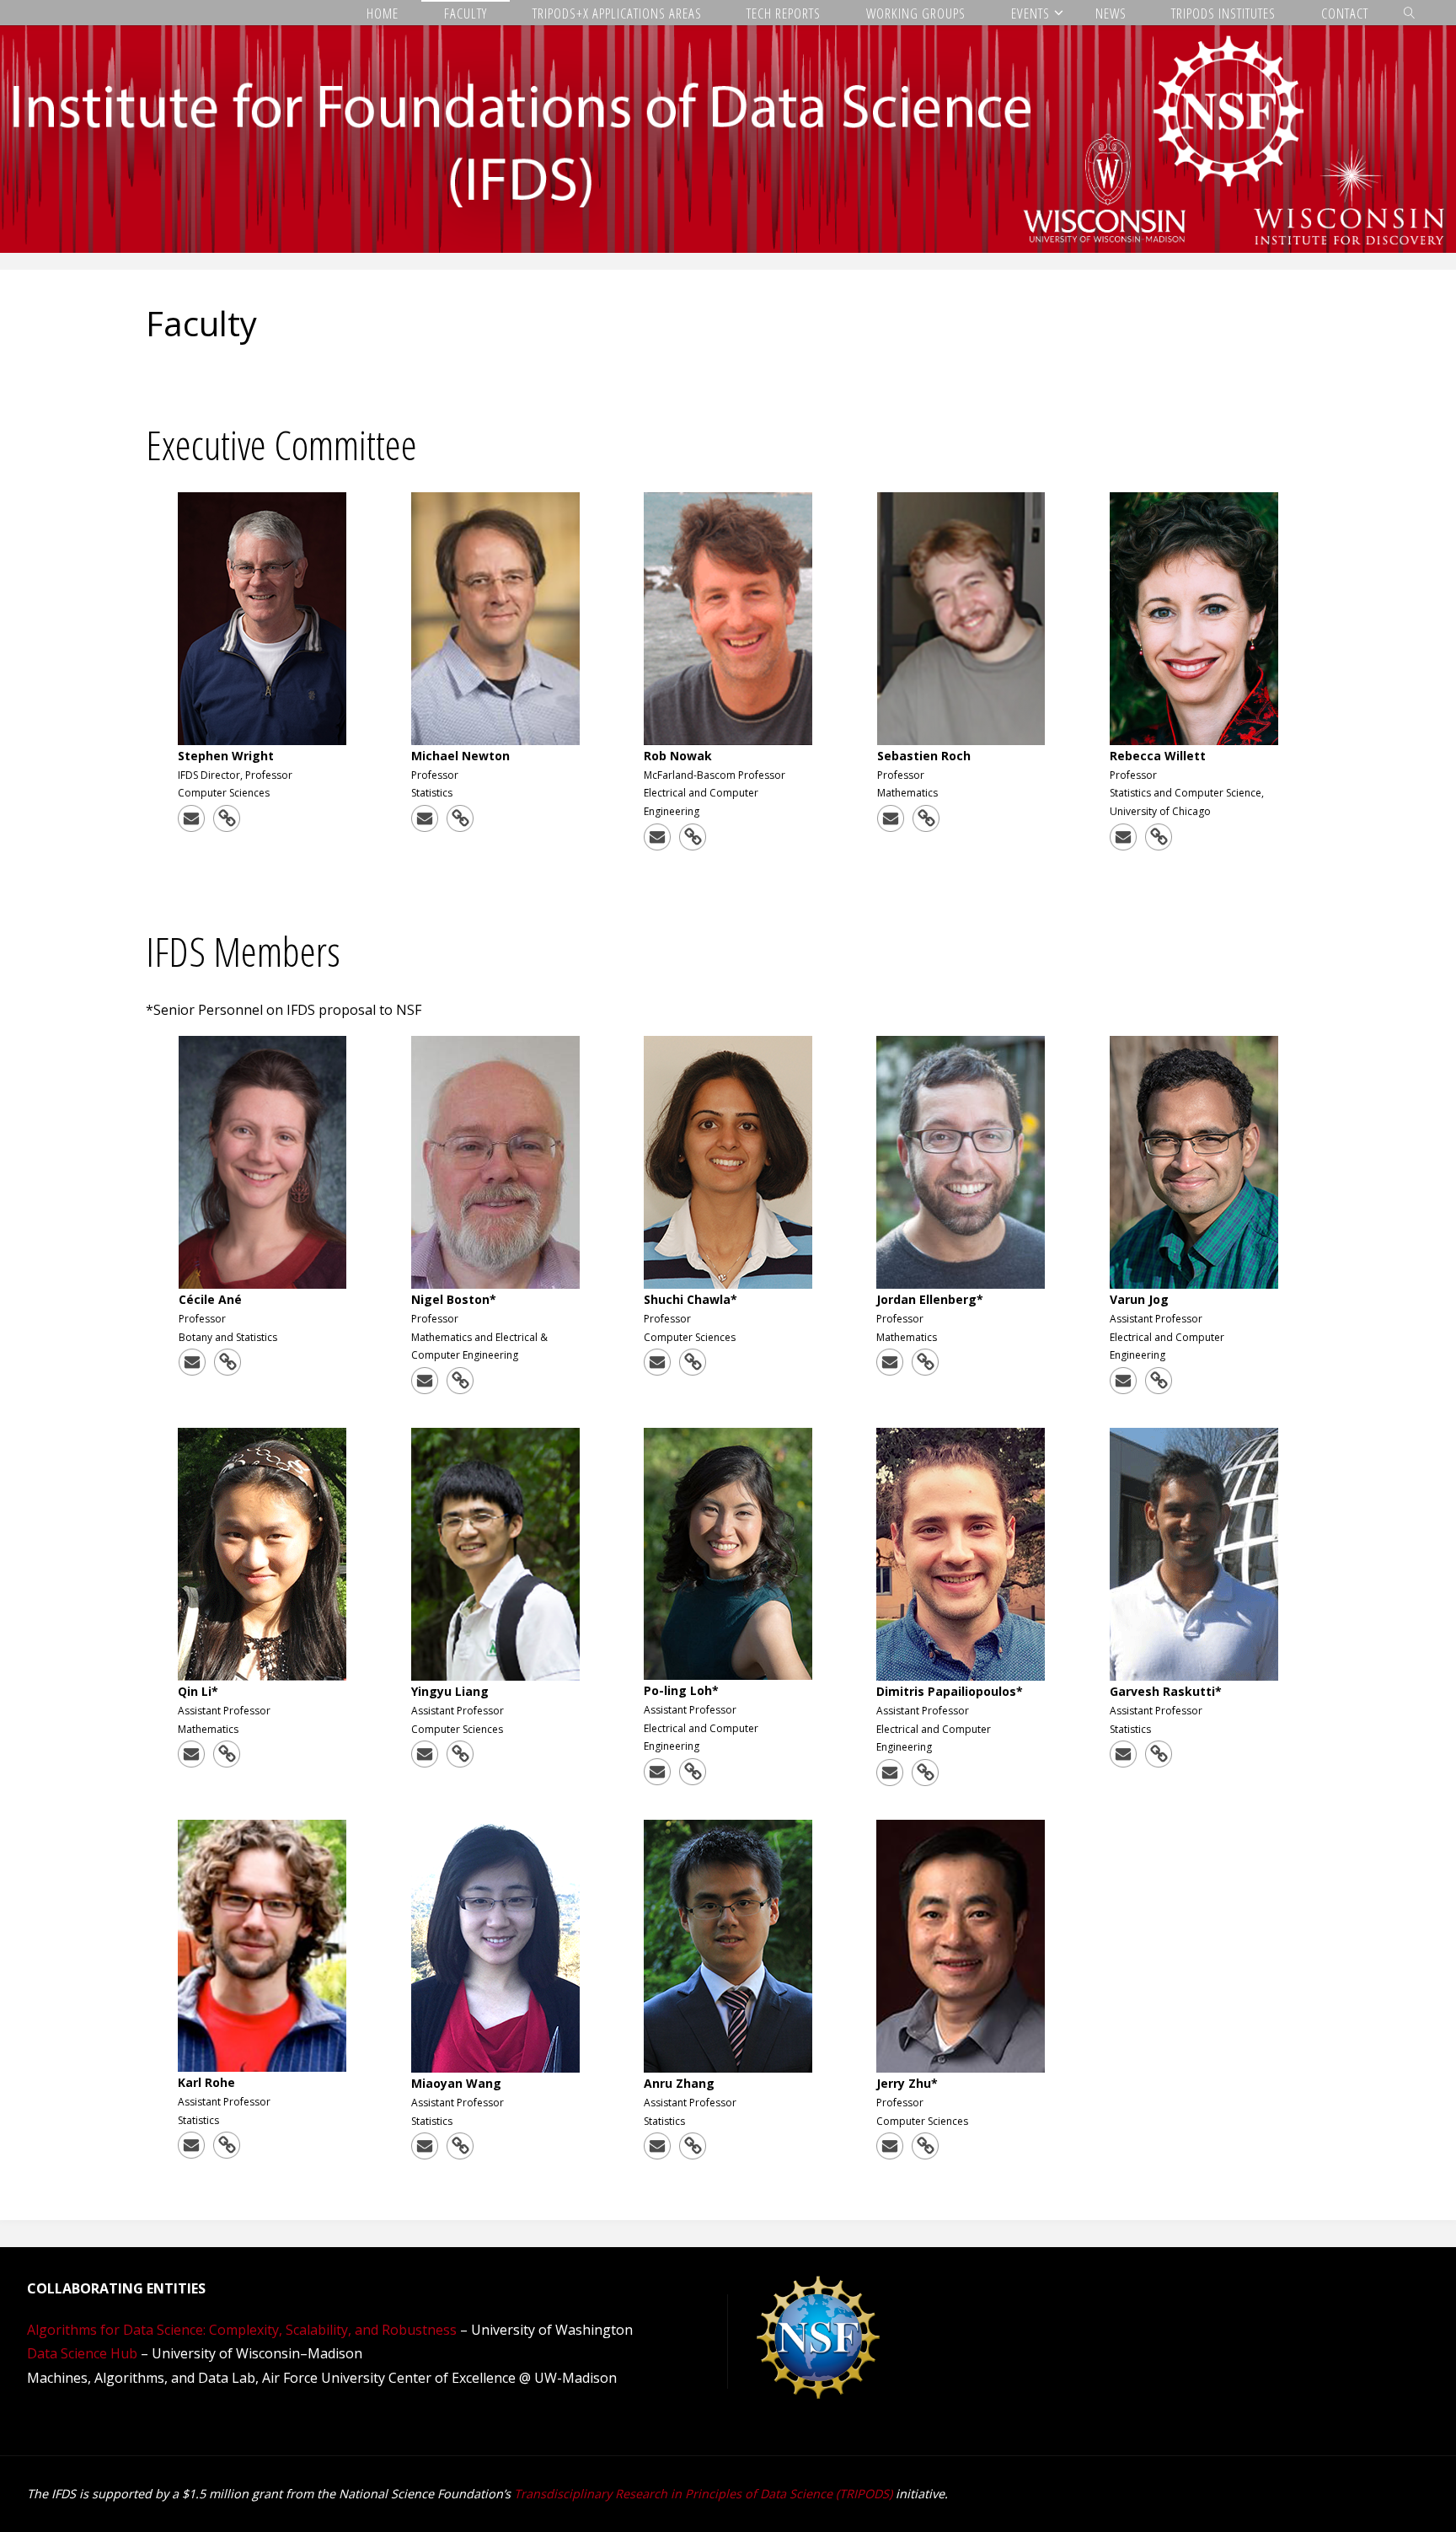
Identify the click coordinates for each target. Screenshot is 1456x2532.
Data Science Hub (82, 2353)
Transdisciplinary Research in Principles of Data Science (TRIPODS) (703, 2494)
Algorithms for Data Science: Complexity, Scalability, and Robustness (242, 2330)
